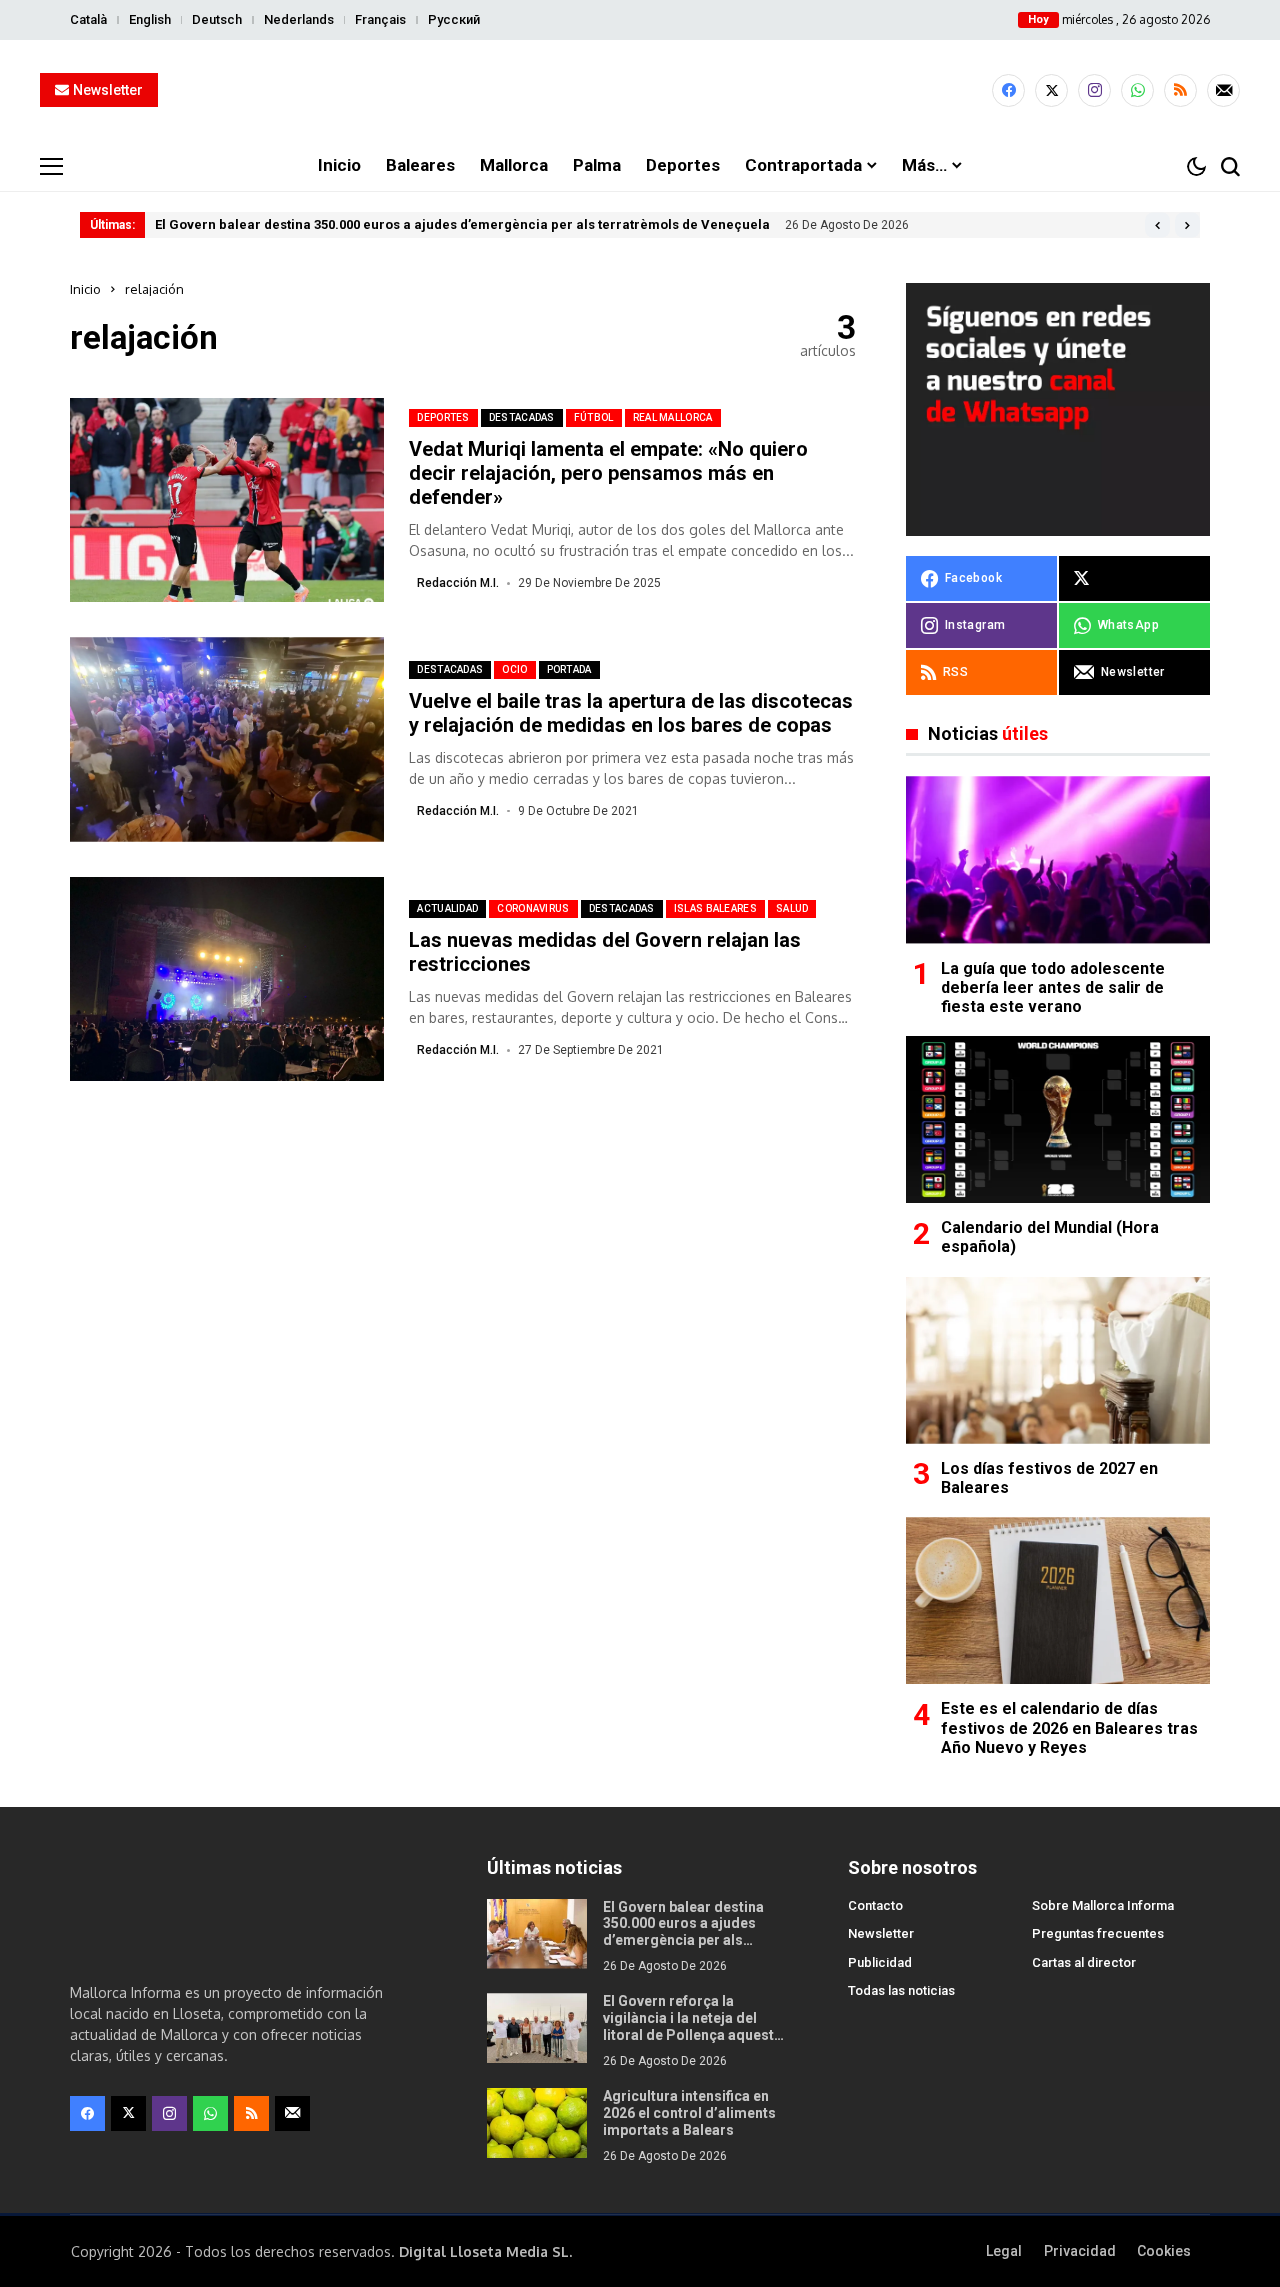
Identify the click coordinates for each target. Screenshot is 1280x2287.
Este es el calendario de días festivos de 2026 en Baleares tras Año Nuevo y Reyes (1069, 1727)
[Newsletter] (1223, 90)
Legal (1004, 2251)
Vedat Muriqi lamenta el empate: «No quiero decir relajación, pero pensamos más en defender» (608, 473)
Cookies (1164, 2251)
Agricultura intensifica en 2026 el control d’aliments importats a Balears (689, 2113)
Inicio (85, 289)
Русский (454, 19)
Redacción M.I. (458, 583)
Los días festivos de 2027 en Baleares (1049, 1478)
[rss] (1180, 90)
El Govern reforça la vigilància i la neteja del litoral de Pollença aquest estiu (688, 2026)
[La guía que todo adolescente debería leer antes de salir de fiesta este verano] (1058, 859)
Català (88, 19)
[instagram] (1094, 90)
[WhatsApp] (1137, 90)
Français (380, 19)
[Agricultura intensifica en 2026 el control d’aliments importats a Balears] (537, 2123)
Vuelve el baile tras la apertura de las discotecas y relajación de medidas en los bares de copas (631, 713)
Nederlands (299, 19)
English (150, 19)
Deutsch (217, 19)
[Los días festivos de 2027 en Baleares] (1058, 1360)
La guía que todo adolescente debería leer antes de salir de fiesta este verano (1053, 987)
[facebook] (1008, 90)
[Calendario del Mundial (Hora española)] (1058, 1119)
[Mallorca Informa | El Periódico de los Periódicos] (640, 91)
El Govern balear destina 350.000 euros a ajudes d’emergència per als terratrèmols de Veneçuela (462, 224)
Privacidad (1080, 2251)
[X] (1051, 90)
